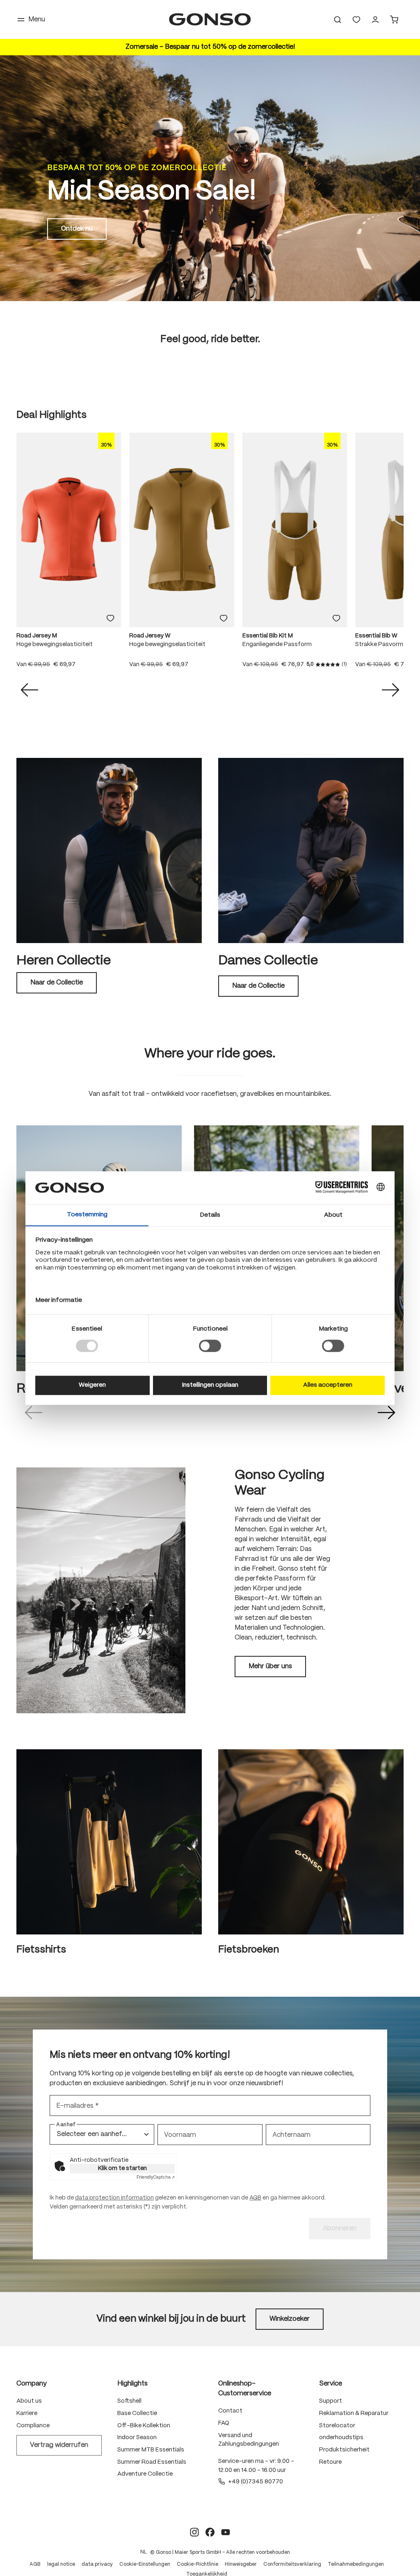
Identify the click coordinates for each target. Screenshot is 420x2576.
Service (331, 2384)
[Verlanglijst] (356, 20)
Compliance (33, 2426)
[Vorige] (30, 690)
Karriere (27, 2413)
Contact (230, 2411)
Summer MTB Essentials (151, 2450)
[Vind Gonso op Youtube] (226, 2532)
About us (29, 2401)
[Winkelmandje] (394, 20)
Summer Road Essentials (152, 2462)
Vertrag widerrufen (59, 2445)
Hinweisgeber (241, 2564)
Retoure (330, 2462)
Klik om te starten (122, 2168)
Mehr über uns (270, 1666)
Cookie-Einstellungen (145, 2564)
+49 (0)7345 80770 (256, 2482)
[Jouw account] (375, 20)
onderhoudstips (341, 2438)
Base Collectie (137, 2413)
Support (331, 2401)
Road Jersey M (37, 636)
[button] (34, 1413)
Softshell (129, 2401)
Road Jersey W (150, 636)
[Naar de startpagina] (210, 19)
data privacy (97, 2564)
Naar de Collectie (57, 983)
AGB (255, 2198)
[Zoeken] (338, 20)
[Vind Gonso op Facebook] (210, 2532)
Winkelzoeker (290, 2319)
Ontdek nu (77, 229)
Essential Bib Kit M (268, 636)
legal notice (61, 2564)
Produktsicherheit (344, 2450)
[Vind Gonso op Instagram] (194, 2532)
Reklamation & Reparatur (354, 2413)
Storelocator (337, 2426)
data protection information (114, 2198)
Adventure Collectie (145, 2474)
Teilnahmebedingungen (356, 2564)
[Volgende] (390, 690)
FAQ (224, 2423)
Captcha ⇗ (156, 2177)
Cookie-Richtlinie (197, 2564)
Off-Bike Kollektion (144, 2426)
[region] (210, 555)
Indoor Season (137, 2438)
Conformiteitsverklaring (292, 2564)
